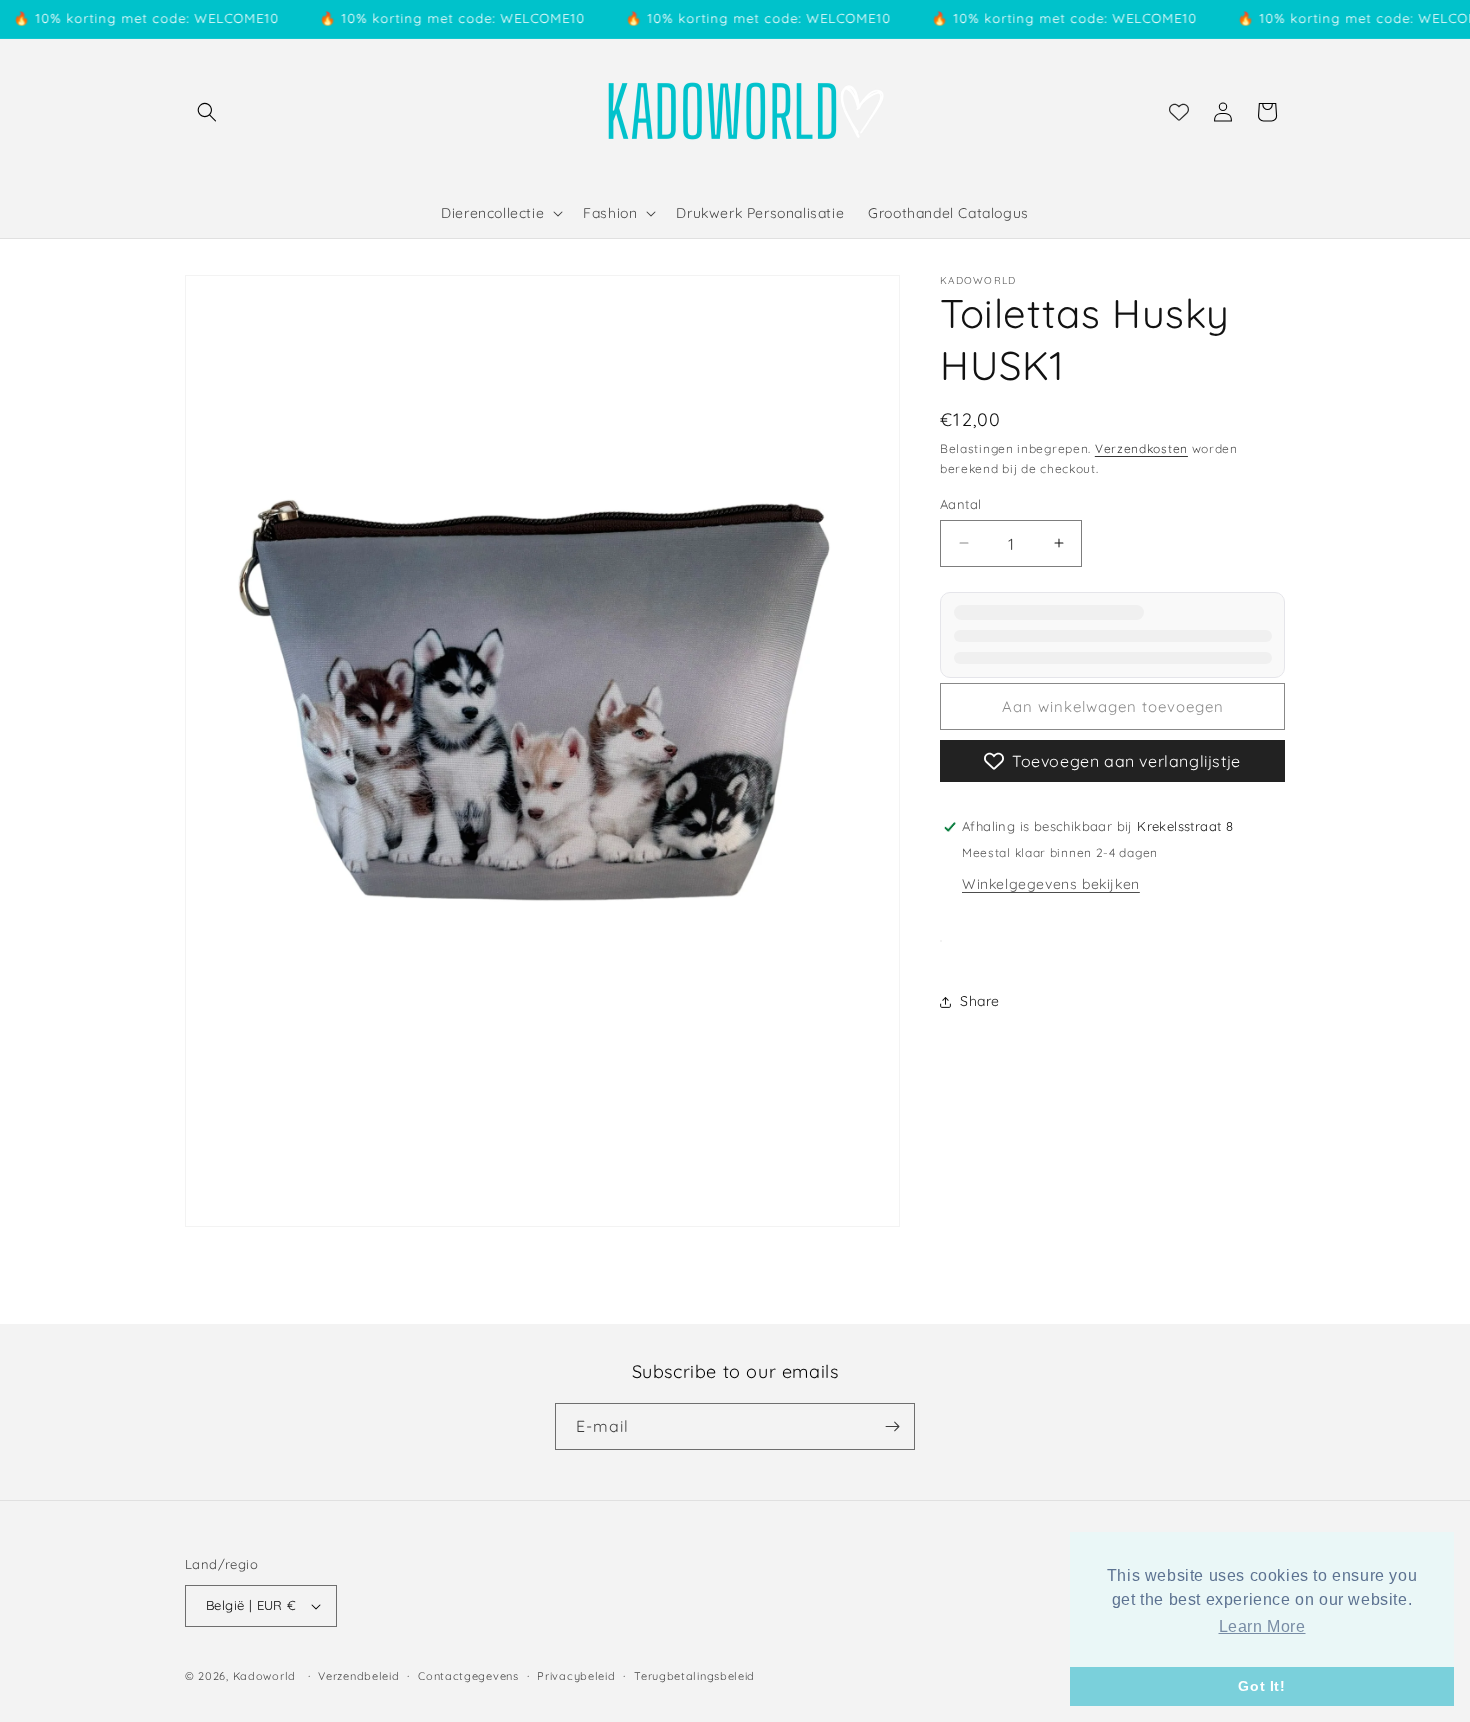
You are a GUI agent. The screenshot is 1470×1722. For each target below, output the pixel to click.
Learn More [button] (1262, 1626)
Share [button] (980, 1001)
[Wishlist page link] (1179, 112)
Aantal (960, 503)
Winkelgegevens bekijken (1051, 884)
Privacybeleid (576, 1675)
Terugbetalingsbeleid (694, 1675)
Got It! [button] (1261, 1686)
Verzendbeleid (358, 1675)
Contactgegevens (468, 1675)
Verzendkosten (1141, 448)
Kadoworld (264, 1676)
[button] (207, 112)
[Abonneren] (892, 1426)
